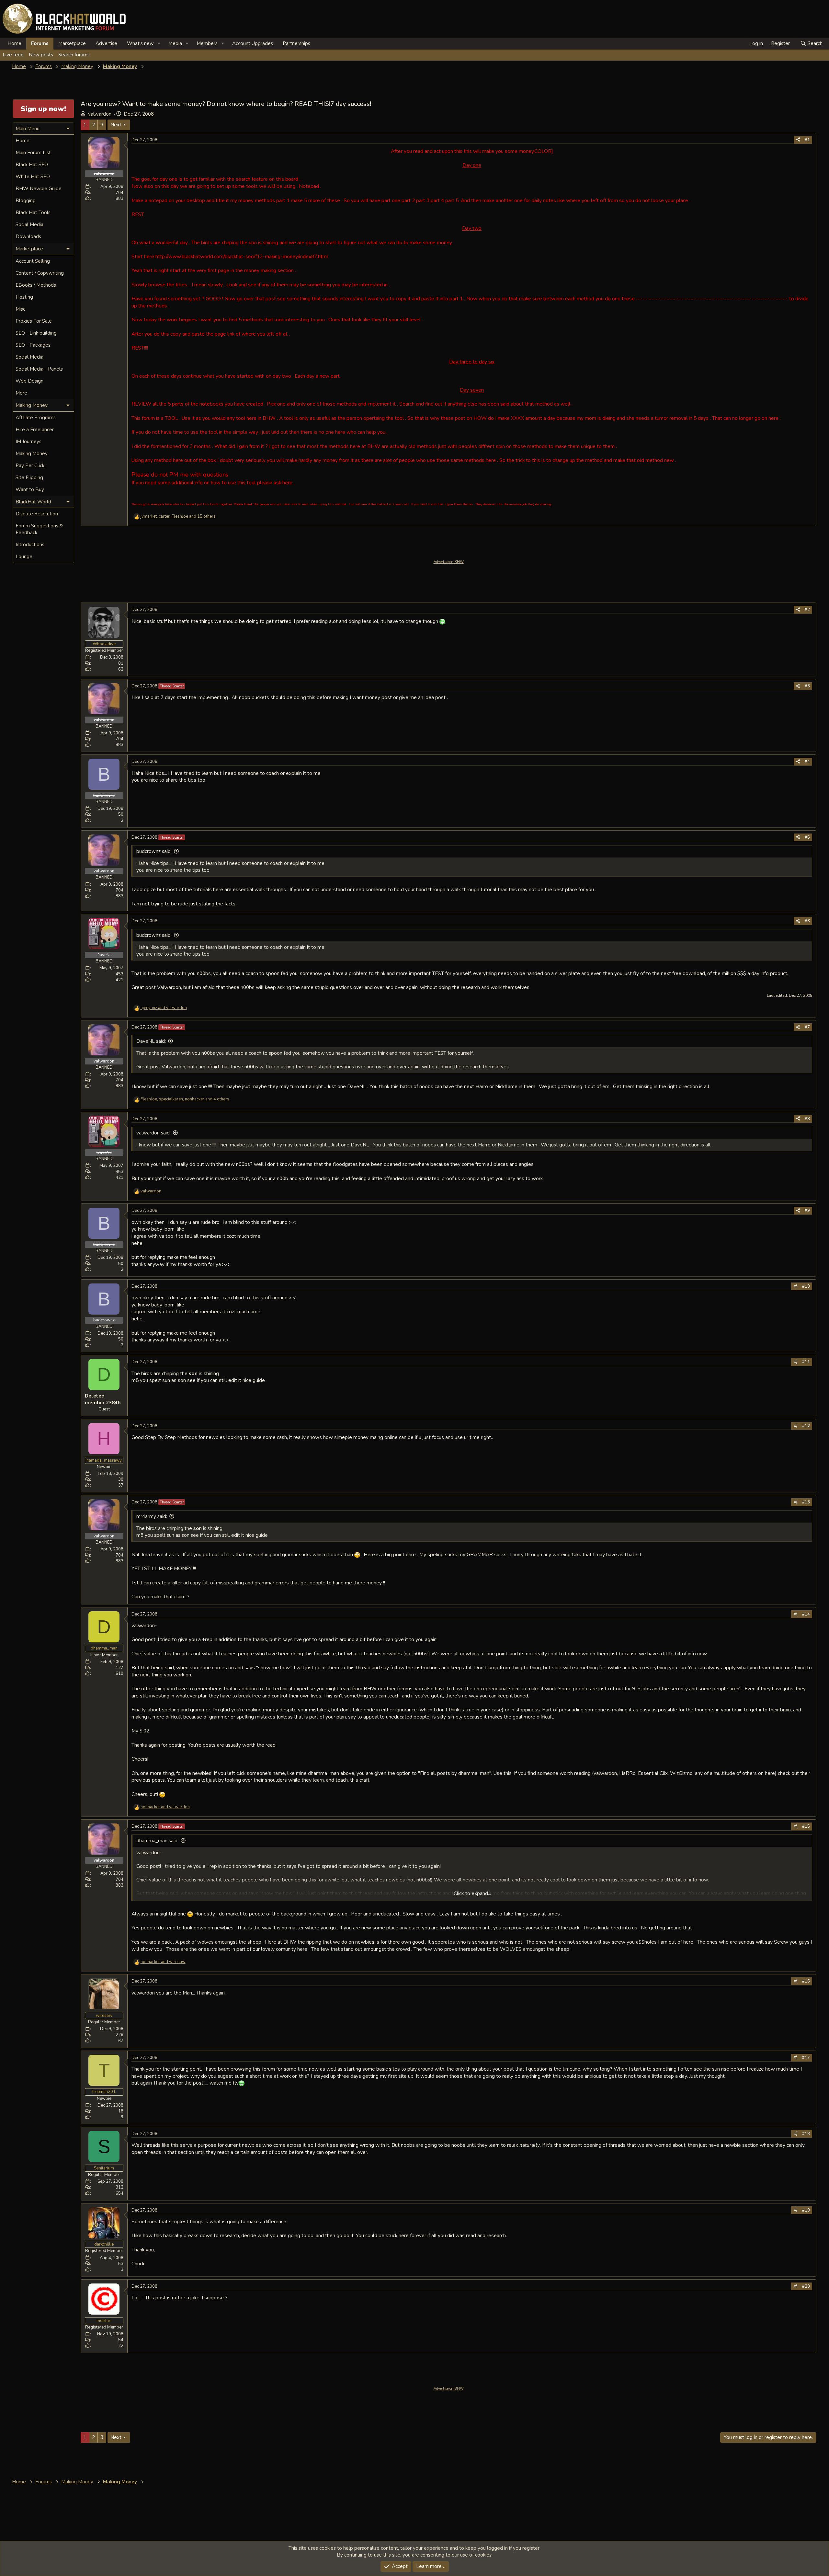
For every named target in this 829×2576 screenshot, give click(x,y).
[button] (159, 44)
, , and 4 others (185, 1099)
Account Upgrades (253, 43)
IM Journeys (28, 442)
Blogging (26, 201)
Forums (40, 43)
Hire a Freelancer (35, 430)
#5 (807, 837)
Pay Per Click (30, 466)
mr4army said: (152, 1516)
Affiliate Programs (36, 418)
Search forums (74, 55)
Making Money (32, 454)
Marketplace (72, 43)
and (164, 1008)
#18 (806, 2134)
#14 (806, 1614)
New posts (41, 55)
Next (116, 125)
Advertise (106, 43)
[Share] (798, 140)
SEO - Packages (33, 345)
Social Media (29, 224)
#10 (806, 1286)
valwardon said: (153, 1133)
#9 (807, 1211)
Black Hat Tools (33, 213)
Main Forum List (33, 153)
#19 (806, 2210)
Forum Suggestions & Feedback (39, 529)
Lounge (24, 557)
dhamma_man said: (157, 1841)
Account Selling (33, 261)
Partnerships (296, 43)
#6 (807, 921)
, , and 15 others (178, 516)
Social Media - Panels (39, 369)
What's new (140, 43)
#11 (806, 1362)
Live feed (13, 55)
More (21, 393)
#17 (806, 2058)
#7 (807, 1027)
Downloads (28, 236)
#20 (806, 2286)
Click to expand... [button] (472, 1893)
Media (175, 43)
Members (207, 43)
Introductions (30, 545)
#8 (807, 1119)
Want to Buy (30, 489)
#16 (806, 1981)
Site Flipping (29, 477)
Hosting (24, 297)
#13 (806, 1502)
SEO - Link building (36, 333)
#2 (807, 610)
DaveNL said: (151, 1041)
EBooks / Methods (36, 285)
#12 (806, 1426)
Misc (20, 309)
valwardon (100, 114)
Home (14, 43)
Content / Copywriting (40, 273)
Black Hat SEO (32, 165)
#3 (807, 686)
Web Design (29, 381)
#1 (807, 140)
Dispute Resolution (37, 514)
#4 (807, 762)
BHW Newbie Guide (39, 189)
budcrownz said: (154, 851)
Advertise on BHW (449, 562)
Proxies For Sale (34, 321)
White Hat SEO (33, 177)
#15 (806, 1826)
